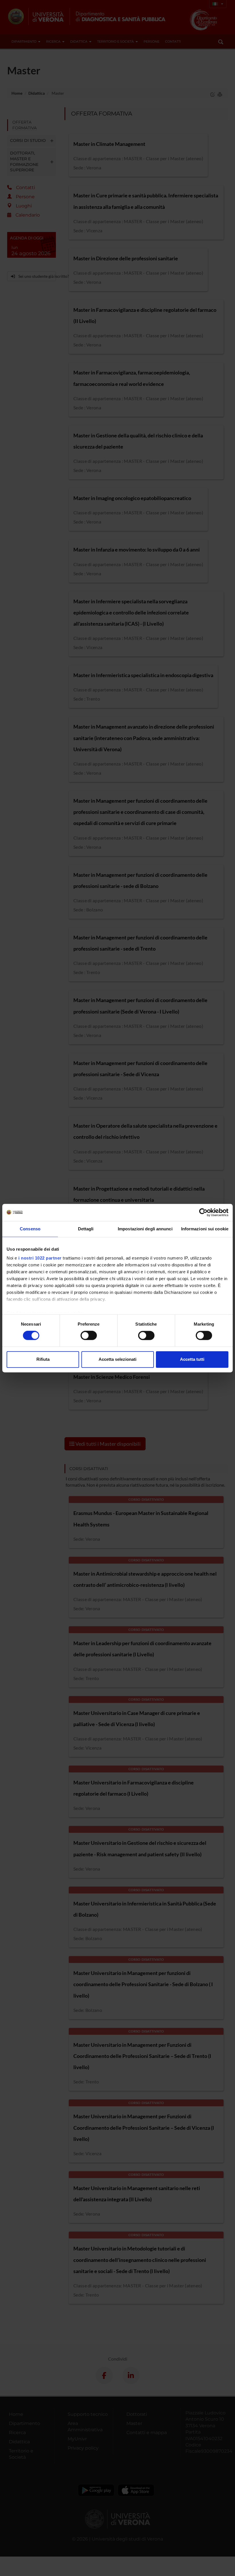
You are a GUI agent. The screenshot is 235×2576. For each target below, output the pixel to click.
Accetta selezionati (117, 1359)
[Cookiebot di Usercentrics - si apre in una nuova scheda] (203, 1212)
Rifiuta (43, 1359)
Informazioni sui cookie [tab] (205, 1229)
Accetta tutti (192, 1359)
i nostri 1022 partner (40, 1258)
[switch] (89, 1336)
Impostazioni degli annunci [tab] (145, 1229)
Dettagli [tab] (86, 1229)
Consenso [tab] (30, 1229)
